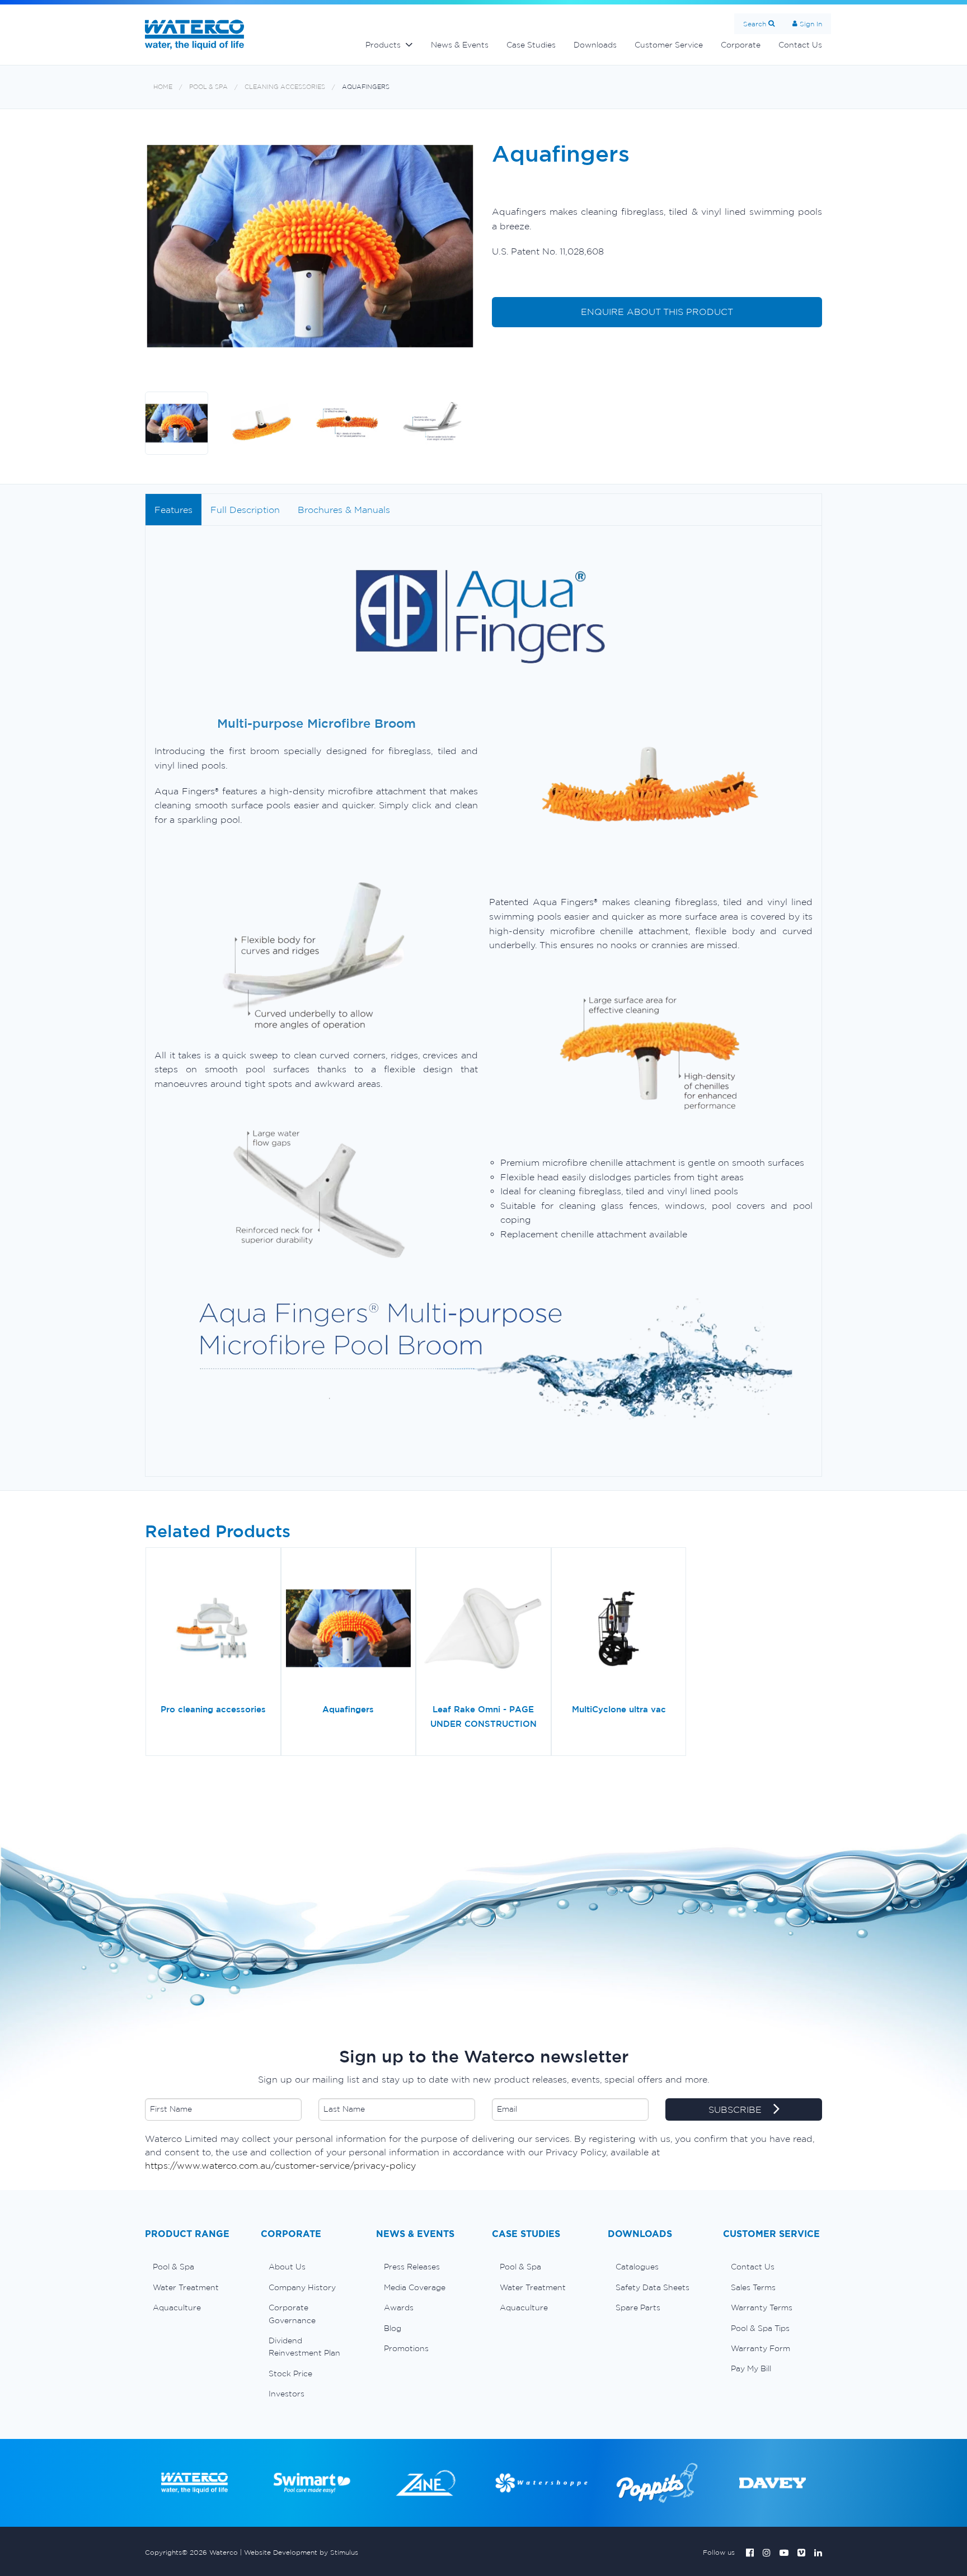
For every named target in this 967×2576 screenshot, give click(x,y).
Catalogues (637, 2267)
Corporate (741, 45)
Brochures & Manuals (344, 510)
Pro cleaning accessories (213, 1709)
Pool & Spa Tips (760, 2328)
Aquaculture (177, 2307)
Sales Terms (753, 2287)
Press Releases (412, 2267)
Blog (393, 2328)
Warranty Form (761, 2348)
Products (383, 45)
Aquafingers (366, 87)
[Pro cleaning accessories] (213, 1630)
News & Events (460, 45)
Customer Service (669, 45)
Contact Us (800, 45)
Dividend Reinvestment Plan (304, 2347)
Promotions (406, 2348)
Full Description (245, 510)
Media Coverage (415, 2287)
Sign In (811, 24)
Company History (302, 2287)
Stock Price (290, 2374)
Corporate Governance (292, 2314)
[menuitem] (194, 2267)
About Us (287, 2267)
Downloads (595, 45)
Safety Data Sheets (653, 2287)
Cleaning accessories (285, 87)
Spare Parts (638, 2307)
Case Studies (531, 45)
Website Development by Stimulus (301, 2552)
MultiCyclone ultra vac (619, 1709)
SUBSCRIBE (736, 2109)
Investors (287, 2394)
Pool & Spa (208, 87)
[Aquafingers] (349, 1630)
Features (173, 510)
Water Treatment (186, 2287)
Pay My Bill (751, 2368)
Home (163, 87)
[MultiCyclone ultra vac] (619, 1630)
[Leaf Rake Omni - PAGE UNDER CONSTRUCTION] (483, 1630)
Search (755, 24)
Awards (399, 2307)
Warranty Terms (762, 2307)
